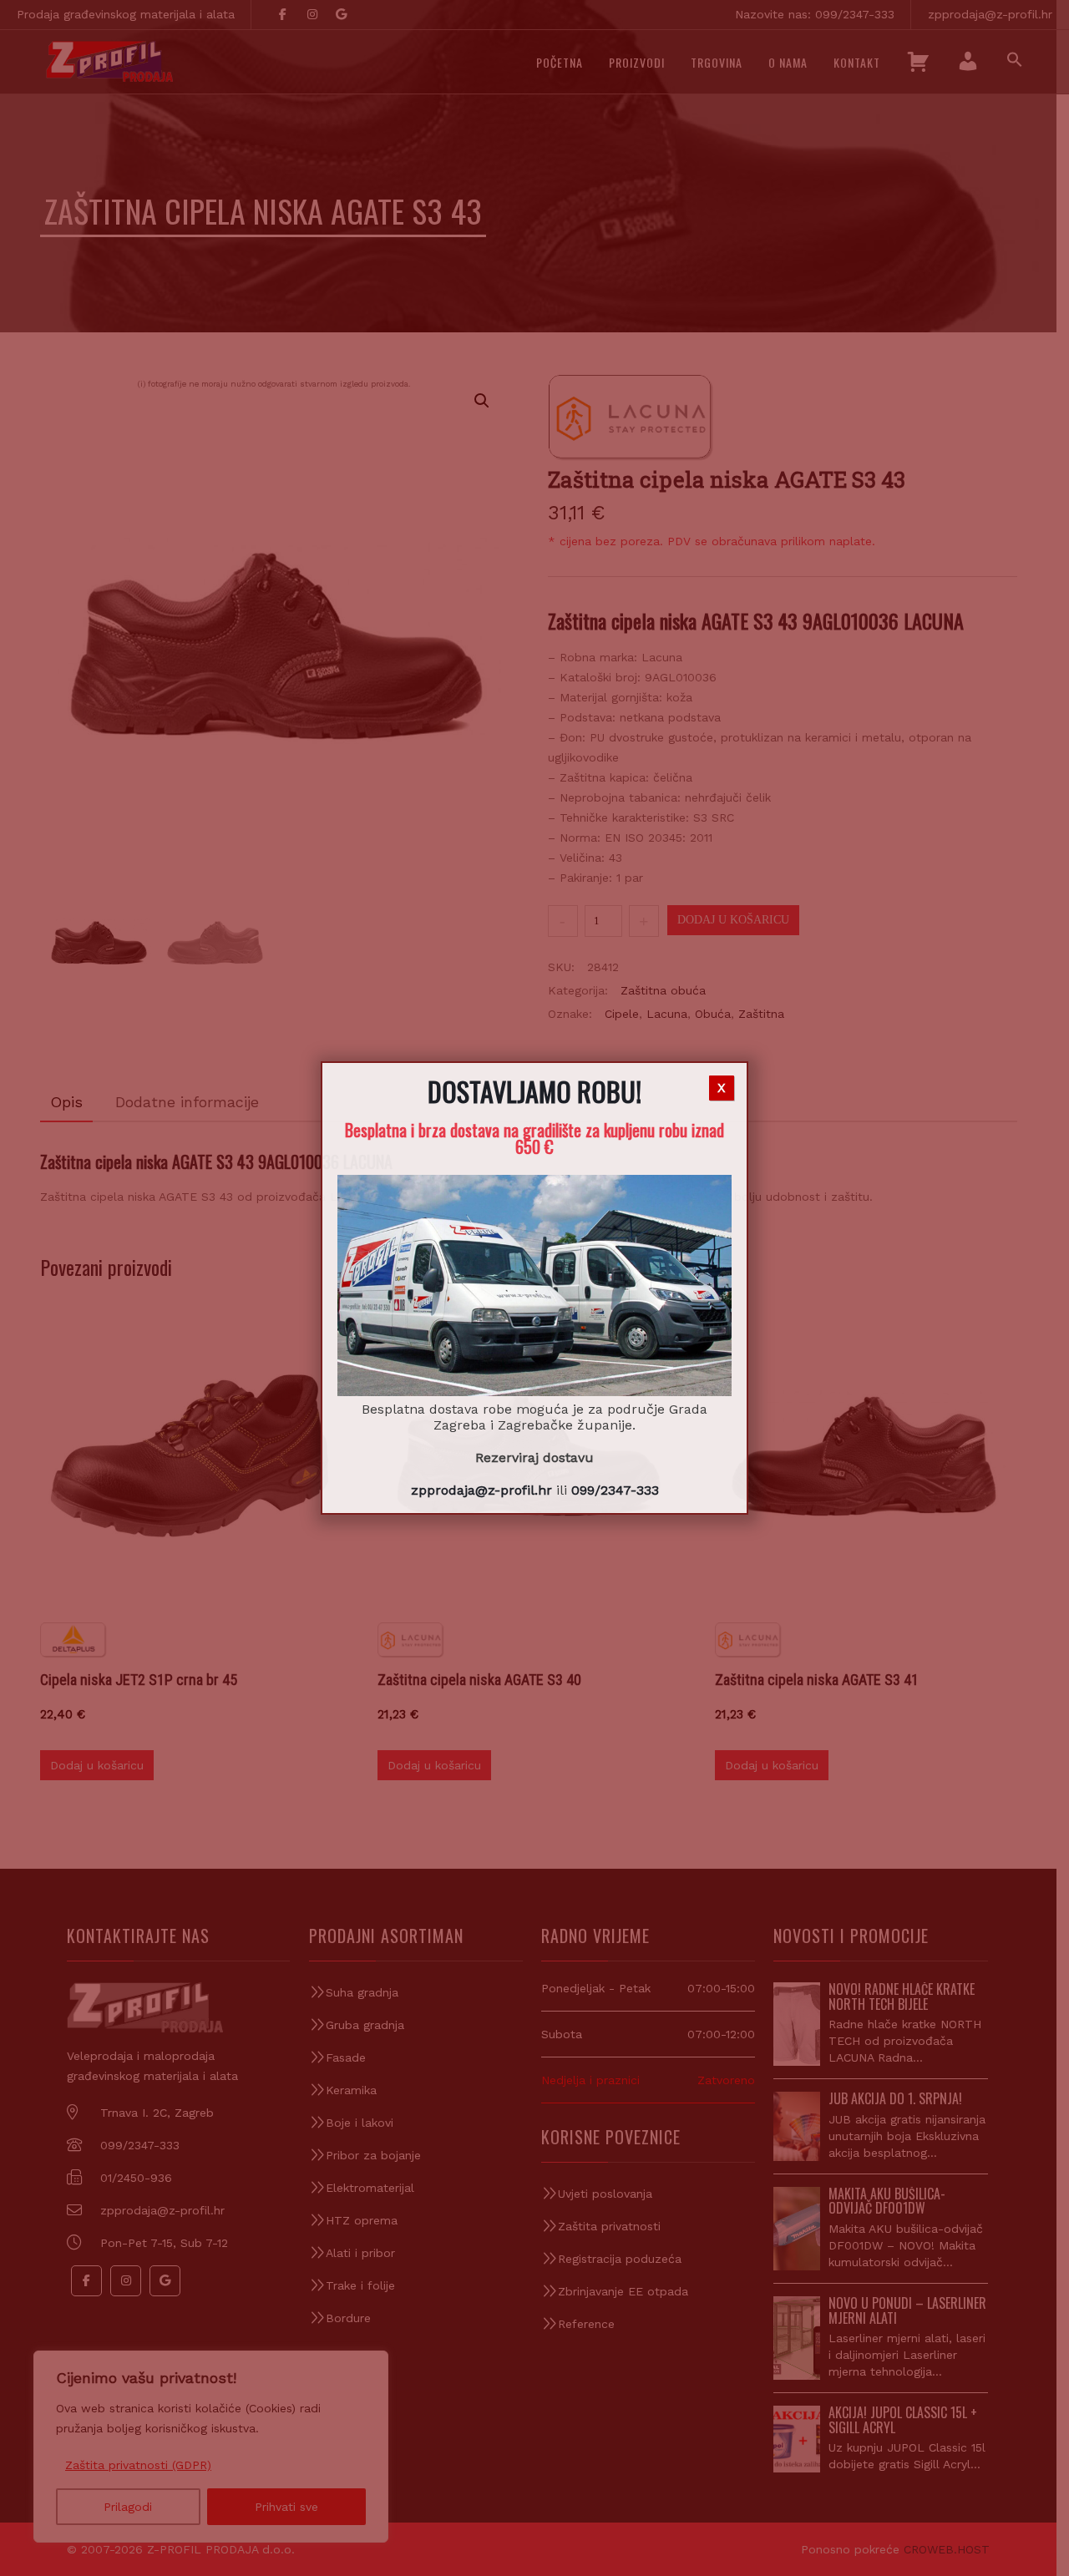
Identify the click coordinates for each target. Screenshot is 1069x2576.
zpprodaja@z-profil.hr (481, 1490)
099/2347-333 (615, 1490)
